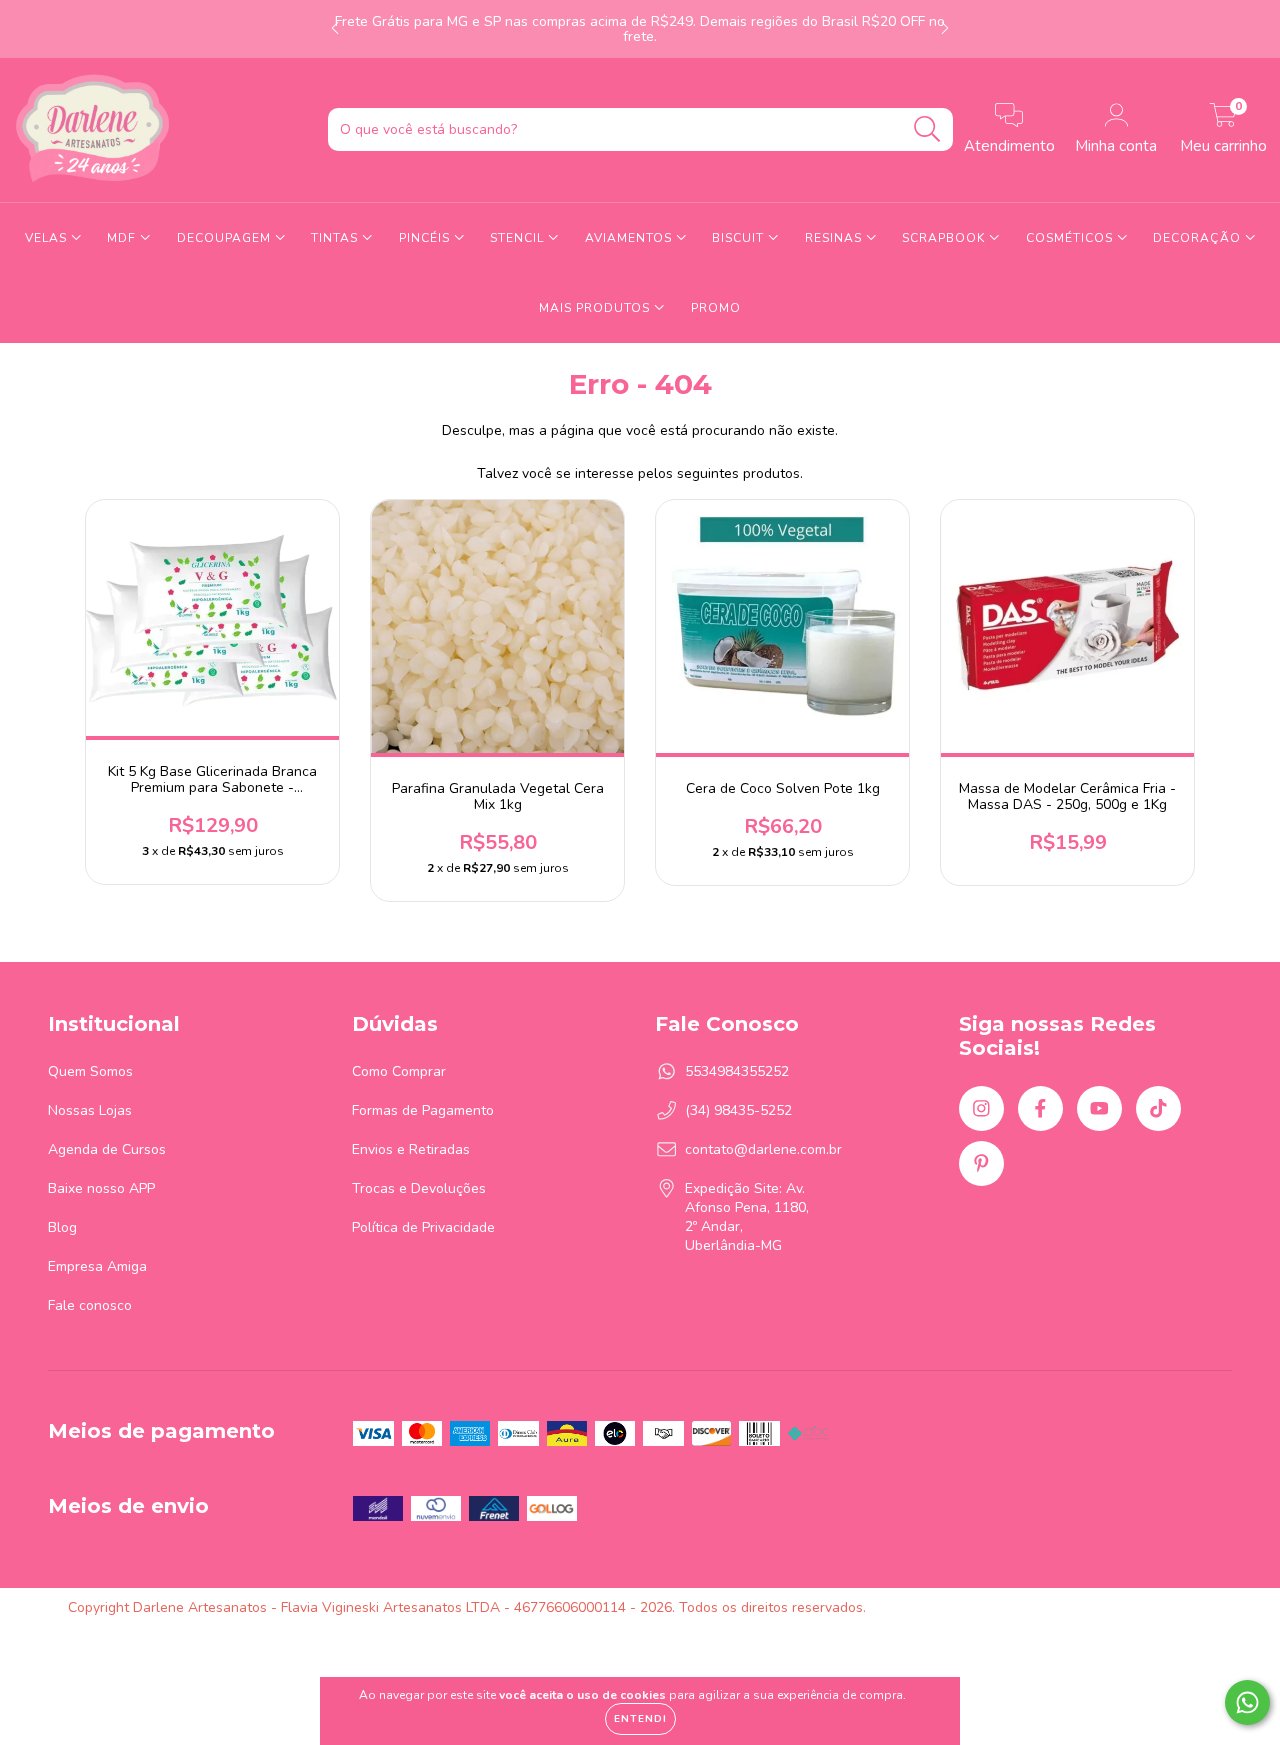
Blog (62, 1227)
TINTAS (336, 238)
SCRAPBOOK (945, 238)
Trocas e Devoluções (419, 1188)
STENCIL (519, 238)
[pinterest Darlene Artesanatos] (981, 1163)
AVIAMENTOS (630, 238)
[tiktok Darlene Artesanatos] (1158, 1108)
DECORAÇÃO (1199, 238)
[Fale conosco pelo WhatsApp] (1247, 1702)
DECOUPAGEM (226, 238)
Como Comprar (399, 1071)
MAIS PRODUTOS (596, 308)
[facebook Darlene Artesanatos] (1040, 1108)
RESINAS (835, 238)
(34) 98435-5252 (738, 1110)
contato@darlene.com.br (763, 1149)
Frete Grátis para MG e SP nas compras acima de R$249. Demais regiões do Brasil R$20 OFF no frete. (640, 29)
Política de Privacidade (423, 1227)
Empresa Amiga (97, 1266)
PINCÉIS (426, 238)
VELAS (48, 238)
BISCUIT (740, 238)
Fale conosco (90, 1305)
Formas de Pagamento (423, 1110)
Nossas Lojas (90, 1110)
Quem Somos (90, 1071)
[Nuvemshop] (1149, 1607)
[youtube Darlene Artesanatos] (1099, 1108)
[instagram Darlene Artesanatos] (981, 1108)
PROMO (716, 308)
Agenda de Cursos (107, 1149)
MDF (123, 238)
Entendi (640, 1719)
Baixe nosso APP (101, 1188)
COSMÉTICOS (1071, 238)
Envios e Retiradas (411, 1149)
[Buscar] (927, 129)
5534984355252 (737, 1071)
